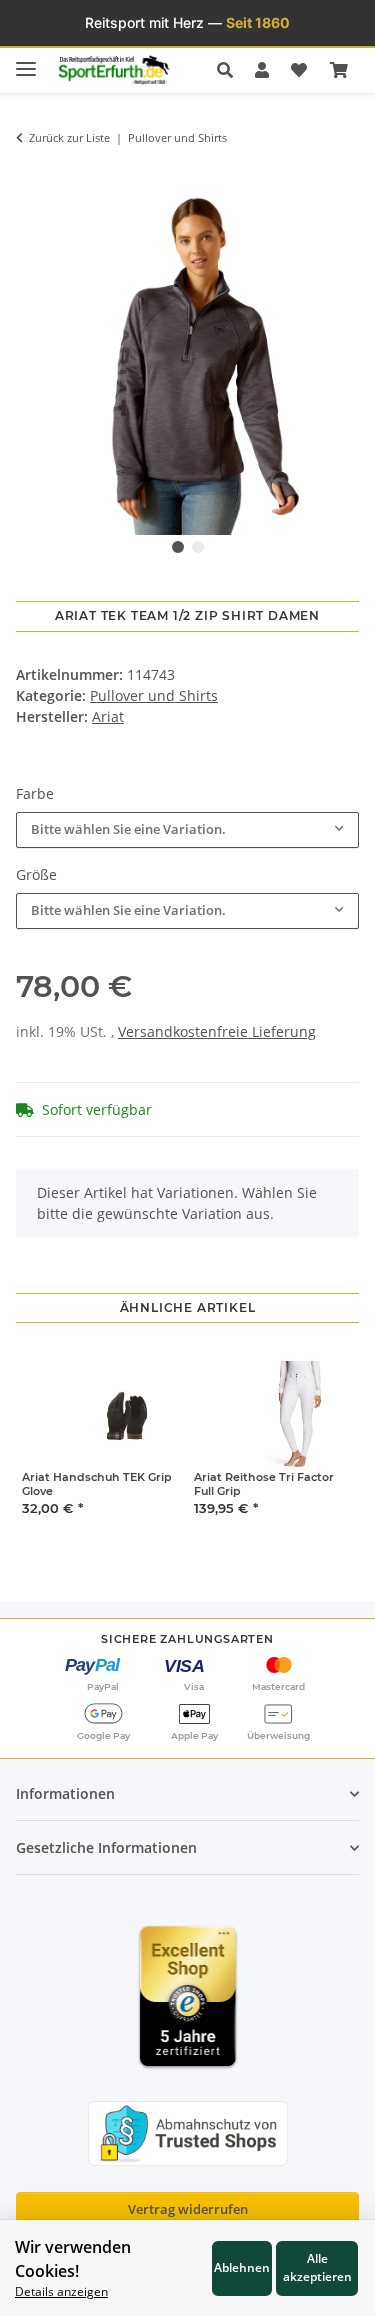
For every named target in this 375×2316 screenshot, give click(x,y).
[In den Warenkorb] (31, 174)
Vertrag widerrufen (188, 2209)
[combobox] (187, 830)
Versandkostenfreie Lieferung (217, 1031)
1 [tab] (178, 547)
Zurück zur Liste (69, 137)
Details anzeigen (61, 2291)
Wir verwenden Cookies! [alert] (73, 2259)
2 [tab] (198, 547)
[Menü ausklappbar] (26, 60)
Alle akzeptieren (317, 2267)
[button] (230, 70)
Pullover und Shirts (154, 695)
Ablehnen (242, 2267)
